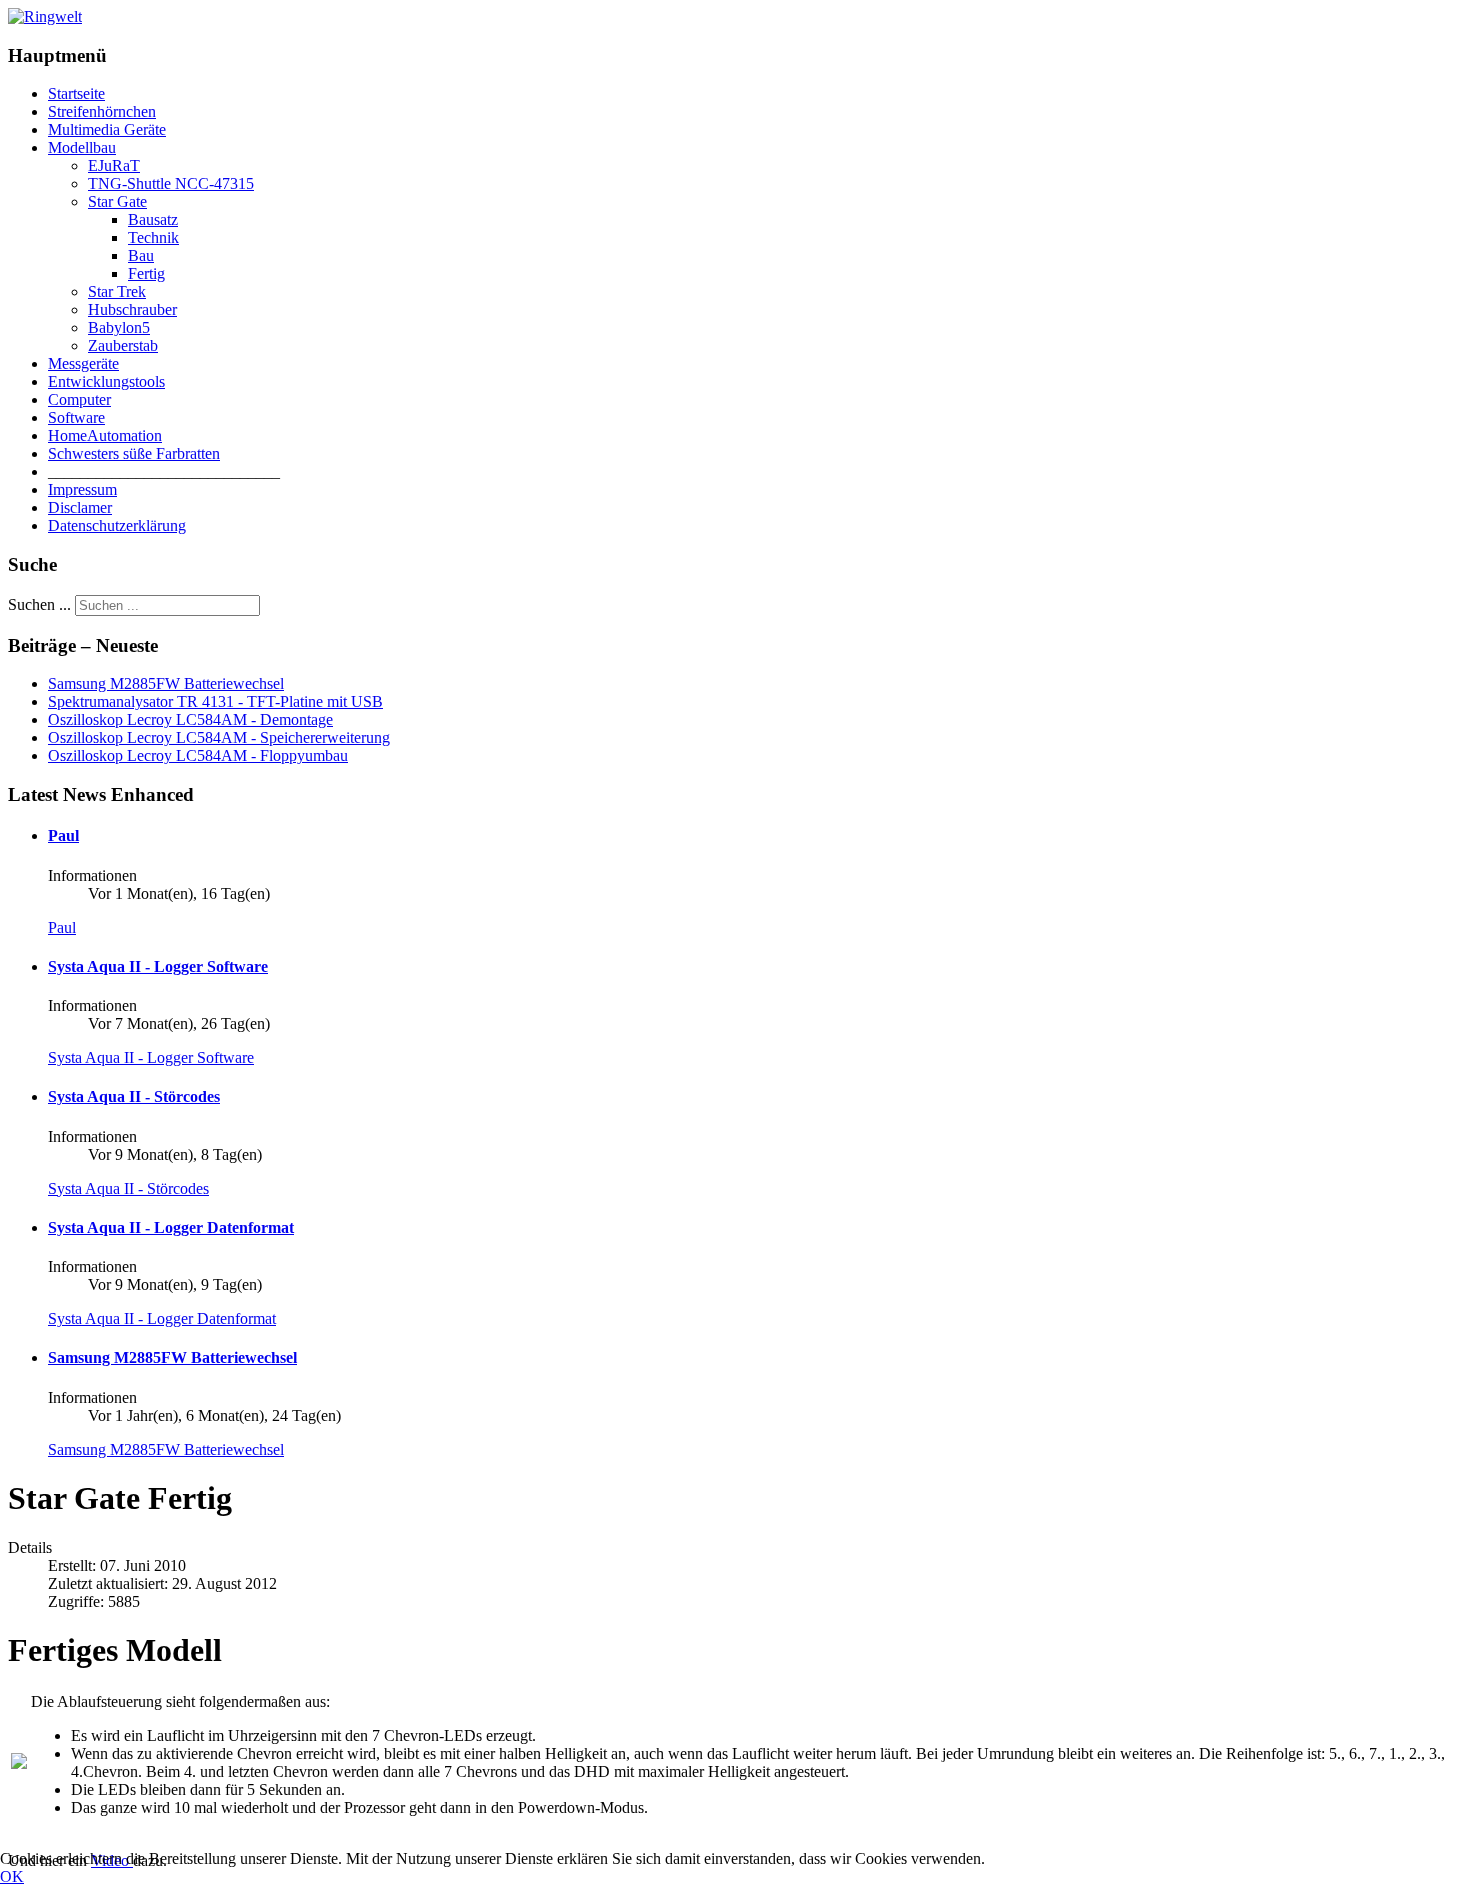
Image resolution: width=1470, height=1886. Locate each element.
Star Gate (117, 201)
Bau (141, 255)
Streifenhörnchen (102, 111)
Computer (79, 399)
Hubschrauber (132, 309)
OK (12, 1876)
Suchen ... (39, 604)
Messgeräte (83, 363)
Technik (153, 237)
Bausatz (153, 219)
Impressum (82, 489)
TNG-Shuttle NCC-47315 (171, 183)
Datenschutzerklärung (117, 525)
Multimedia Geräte (107, 129)
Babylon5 (119, 327)
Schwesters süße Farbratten (134, 453)
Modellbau (82, 147)
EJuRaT (114, 165)
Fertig (146, 273)
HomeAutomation (105, 435)
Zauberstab (123, 345)
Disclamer (80, 507)
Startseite (76, 93)
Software (76, 417)
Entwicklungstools (106, 381)
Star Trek (117, 291)
